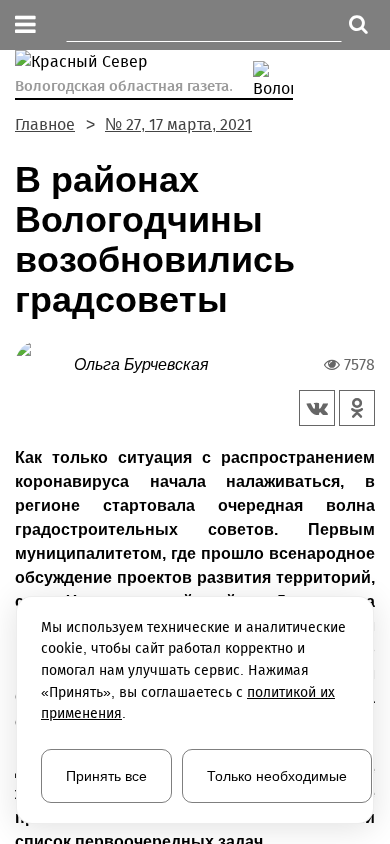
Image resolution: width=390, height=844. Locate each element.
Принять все (106, 776)
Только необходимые (277, 776)
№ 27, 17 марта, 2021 (178, 124)
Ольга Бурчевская (141, 364)
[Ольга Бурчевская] (44, 363)
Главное (45, 124)
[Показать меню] (25, 25)
